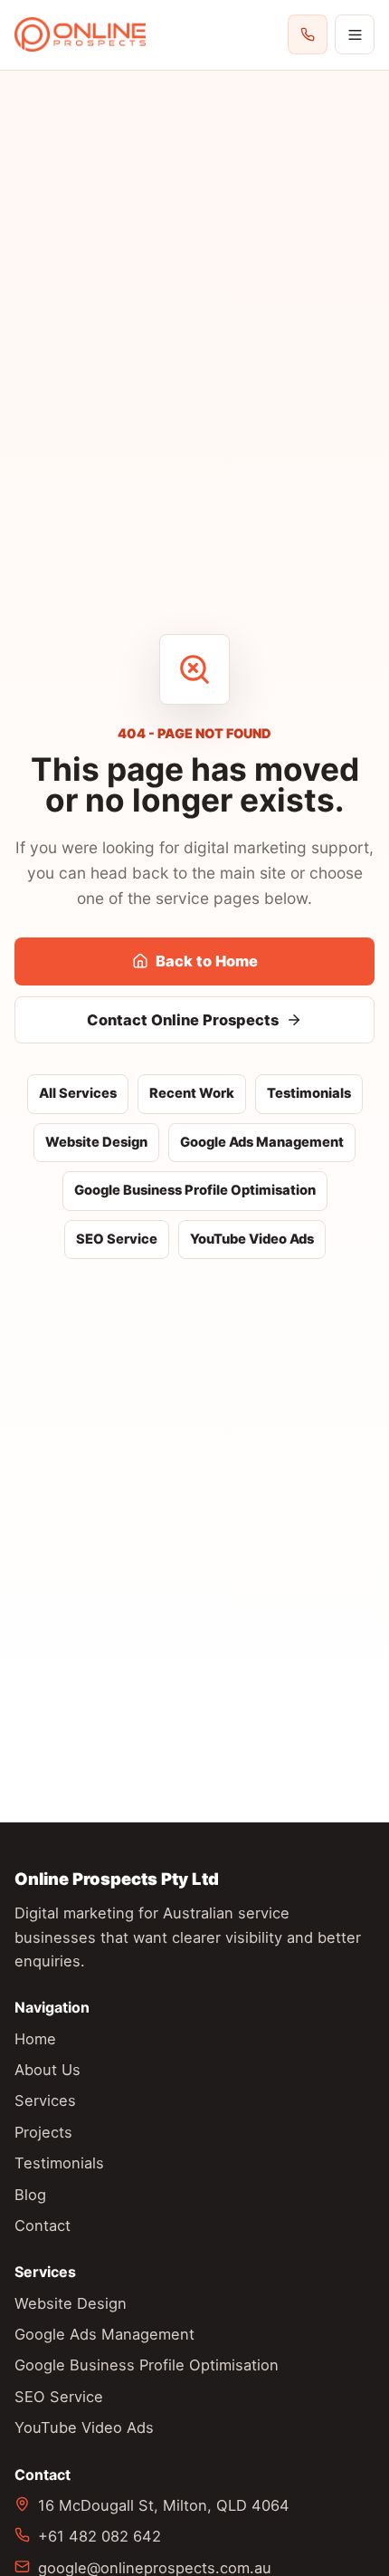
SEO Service (117, 1239)
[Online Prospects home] (80, 35)
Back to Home (207, 961)
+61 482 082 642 (100, 2536)
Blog (30, 2195)
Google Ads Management (262, 1142)
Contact (43, 2225)
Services (45, 2100)
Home (35, 2039)
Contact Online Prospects (183, 1020)
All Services (78, 1093)
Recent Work (192, 1093)
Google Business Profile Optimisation (195, 1190)
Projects (43, 2132)
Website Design (96, 1142)
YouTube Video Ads (252, 1239)
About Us (47, 2070)
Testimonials (309, 1093)
